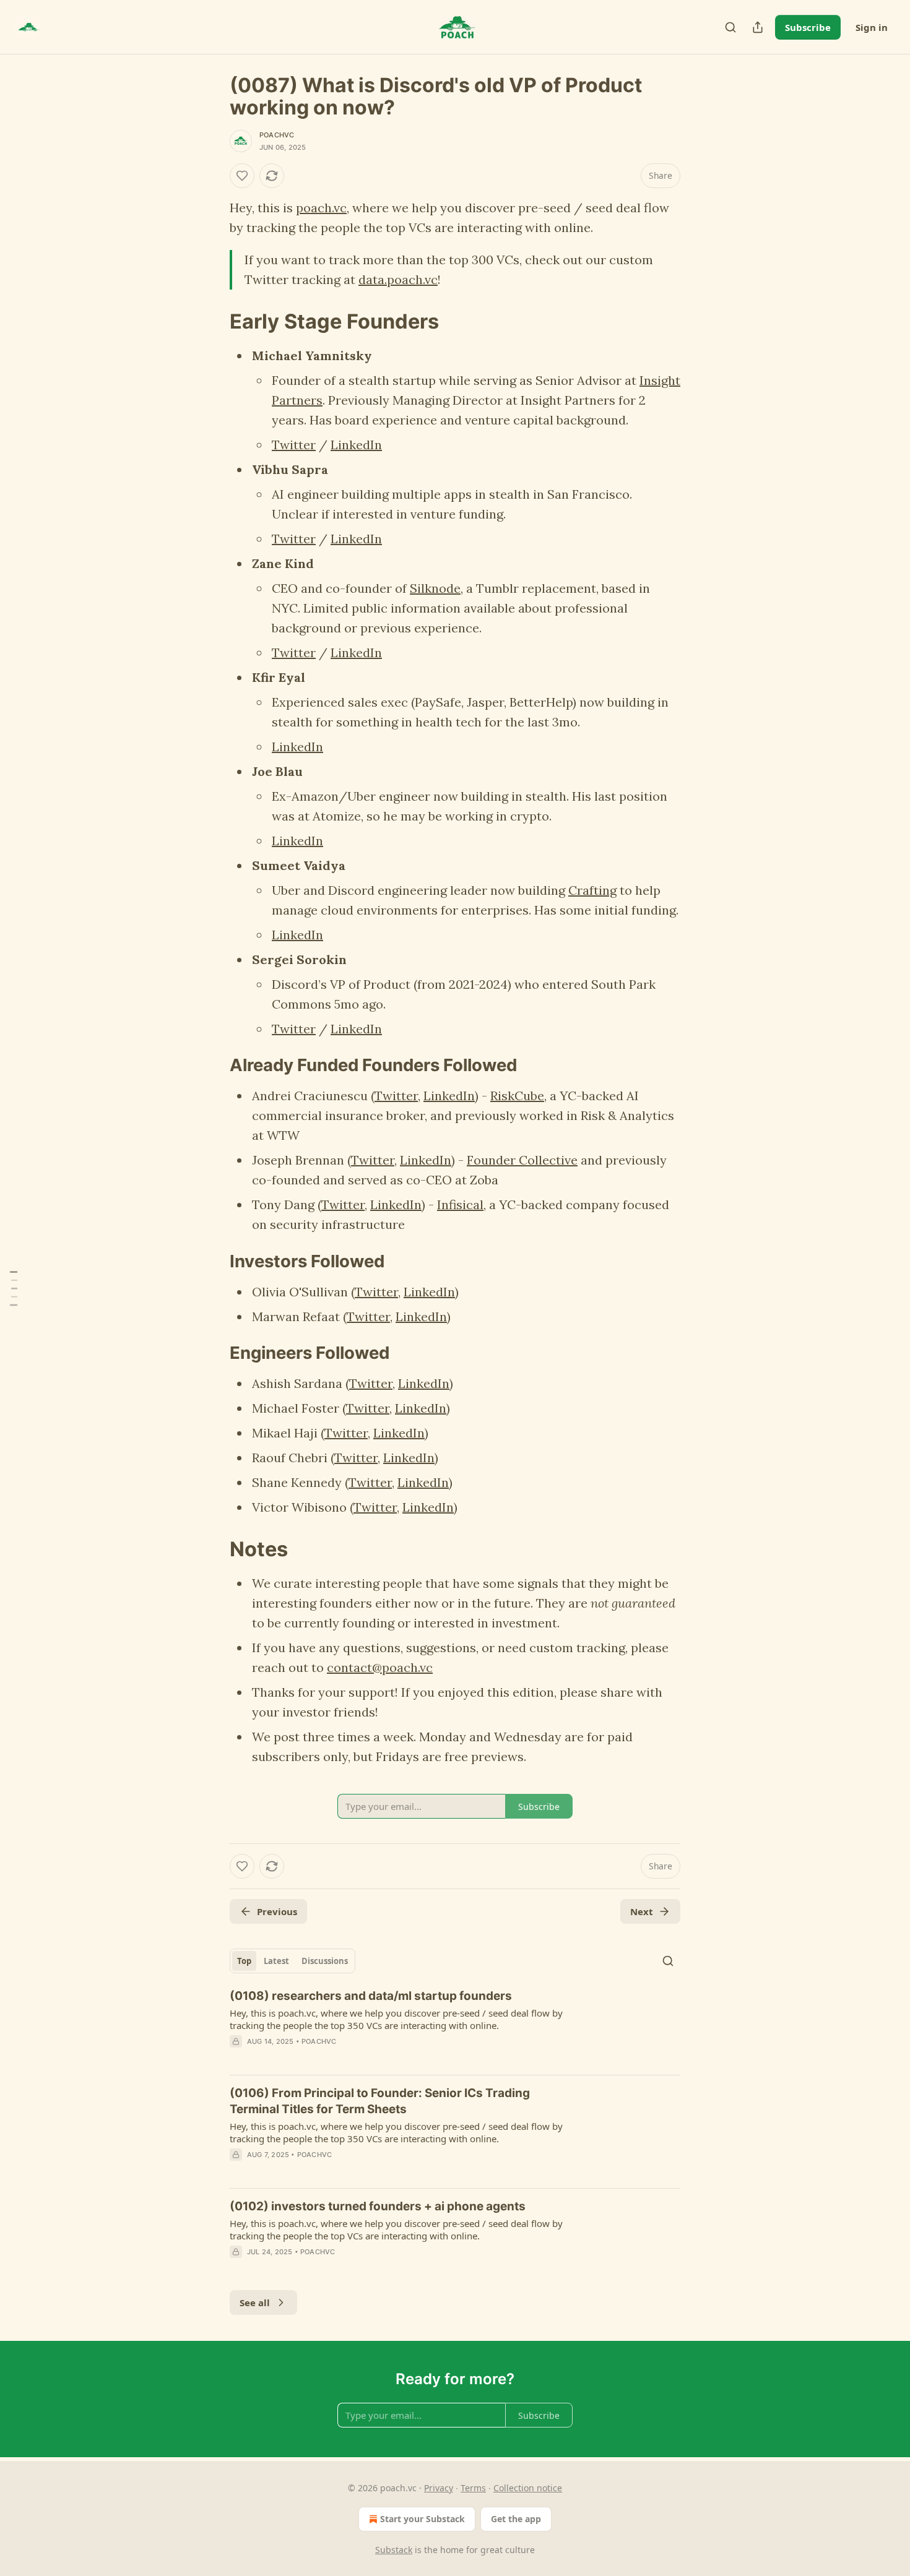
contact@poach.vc (380, 1667)
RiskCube (517, 1096)
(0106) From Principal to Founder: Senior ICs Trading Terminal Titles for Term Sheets (380, 2101)
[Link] (212, 321)
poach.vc (321, 208)
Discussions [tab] (325, 1961)
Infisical (460, 1204)
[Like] (242, 176)
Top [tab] (244, 1961)
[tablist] (292, 1961)
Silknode (435, 588)
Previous (277, 1911)
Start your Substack (422, 2519)
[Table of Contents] (14, 1288)
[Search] (730, 27)
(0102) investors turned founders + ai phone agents (378, 2206)
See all (255, 2302)
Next (642, 1911)
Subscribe (808, 27)
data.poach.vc (398, 279)
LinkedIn (356, 445)
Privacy (439, 2488)
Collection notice (528, 2488)
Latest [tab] (276, 1961)
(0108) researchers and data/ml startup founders (371, 1996)
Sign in (872, 27)
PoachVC (277, 135)
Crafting (592, 890)
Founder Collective (522, 1160)
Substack (394, 2550)
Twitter (294, 445)
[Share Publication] (758, 27)
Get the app (516, 2519)
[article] (455, 2027)
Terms (473, 2488)
